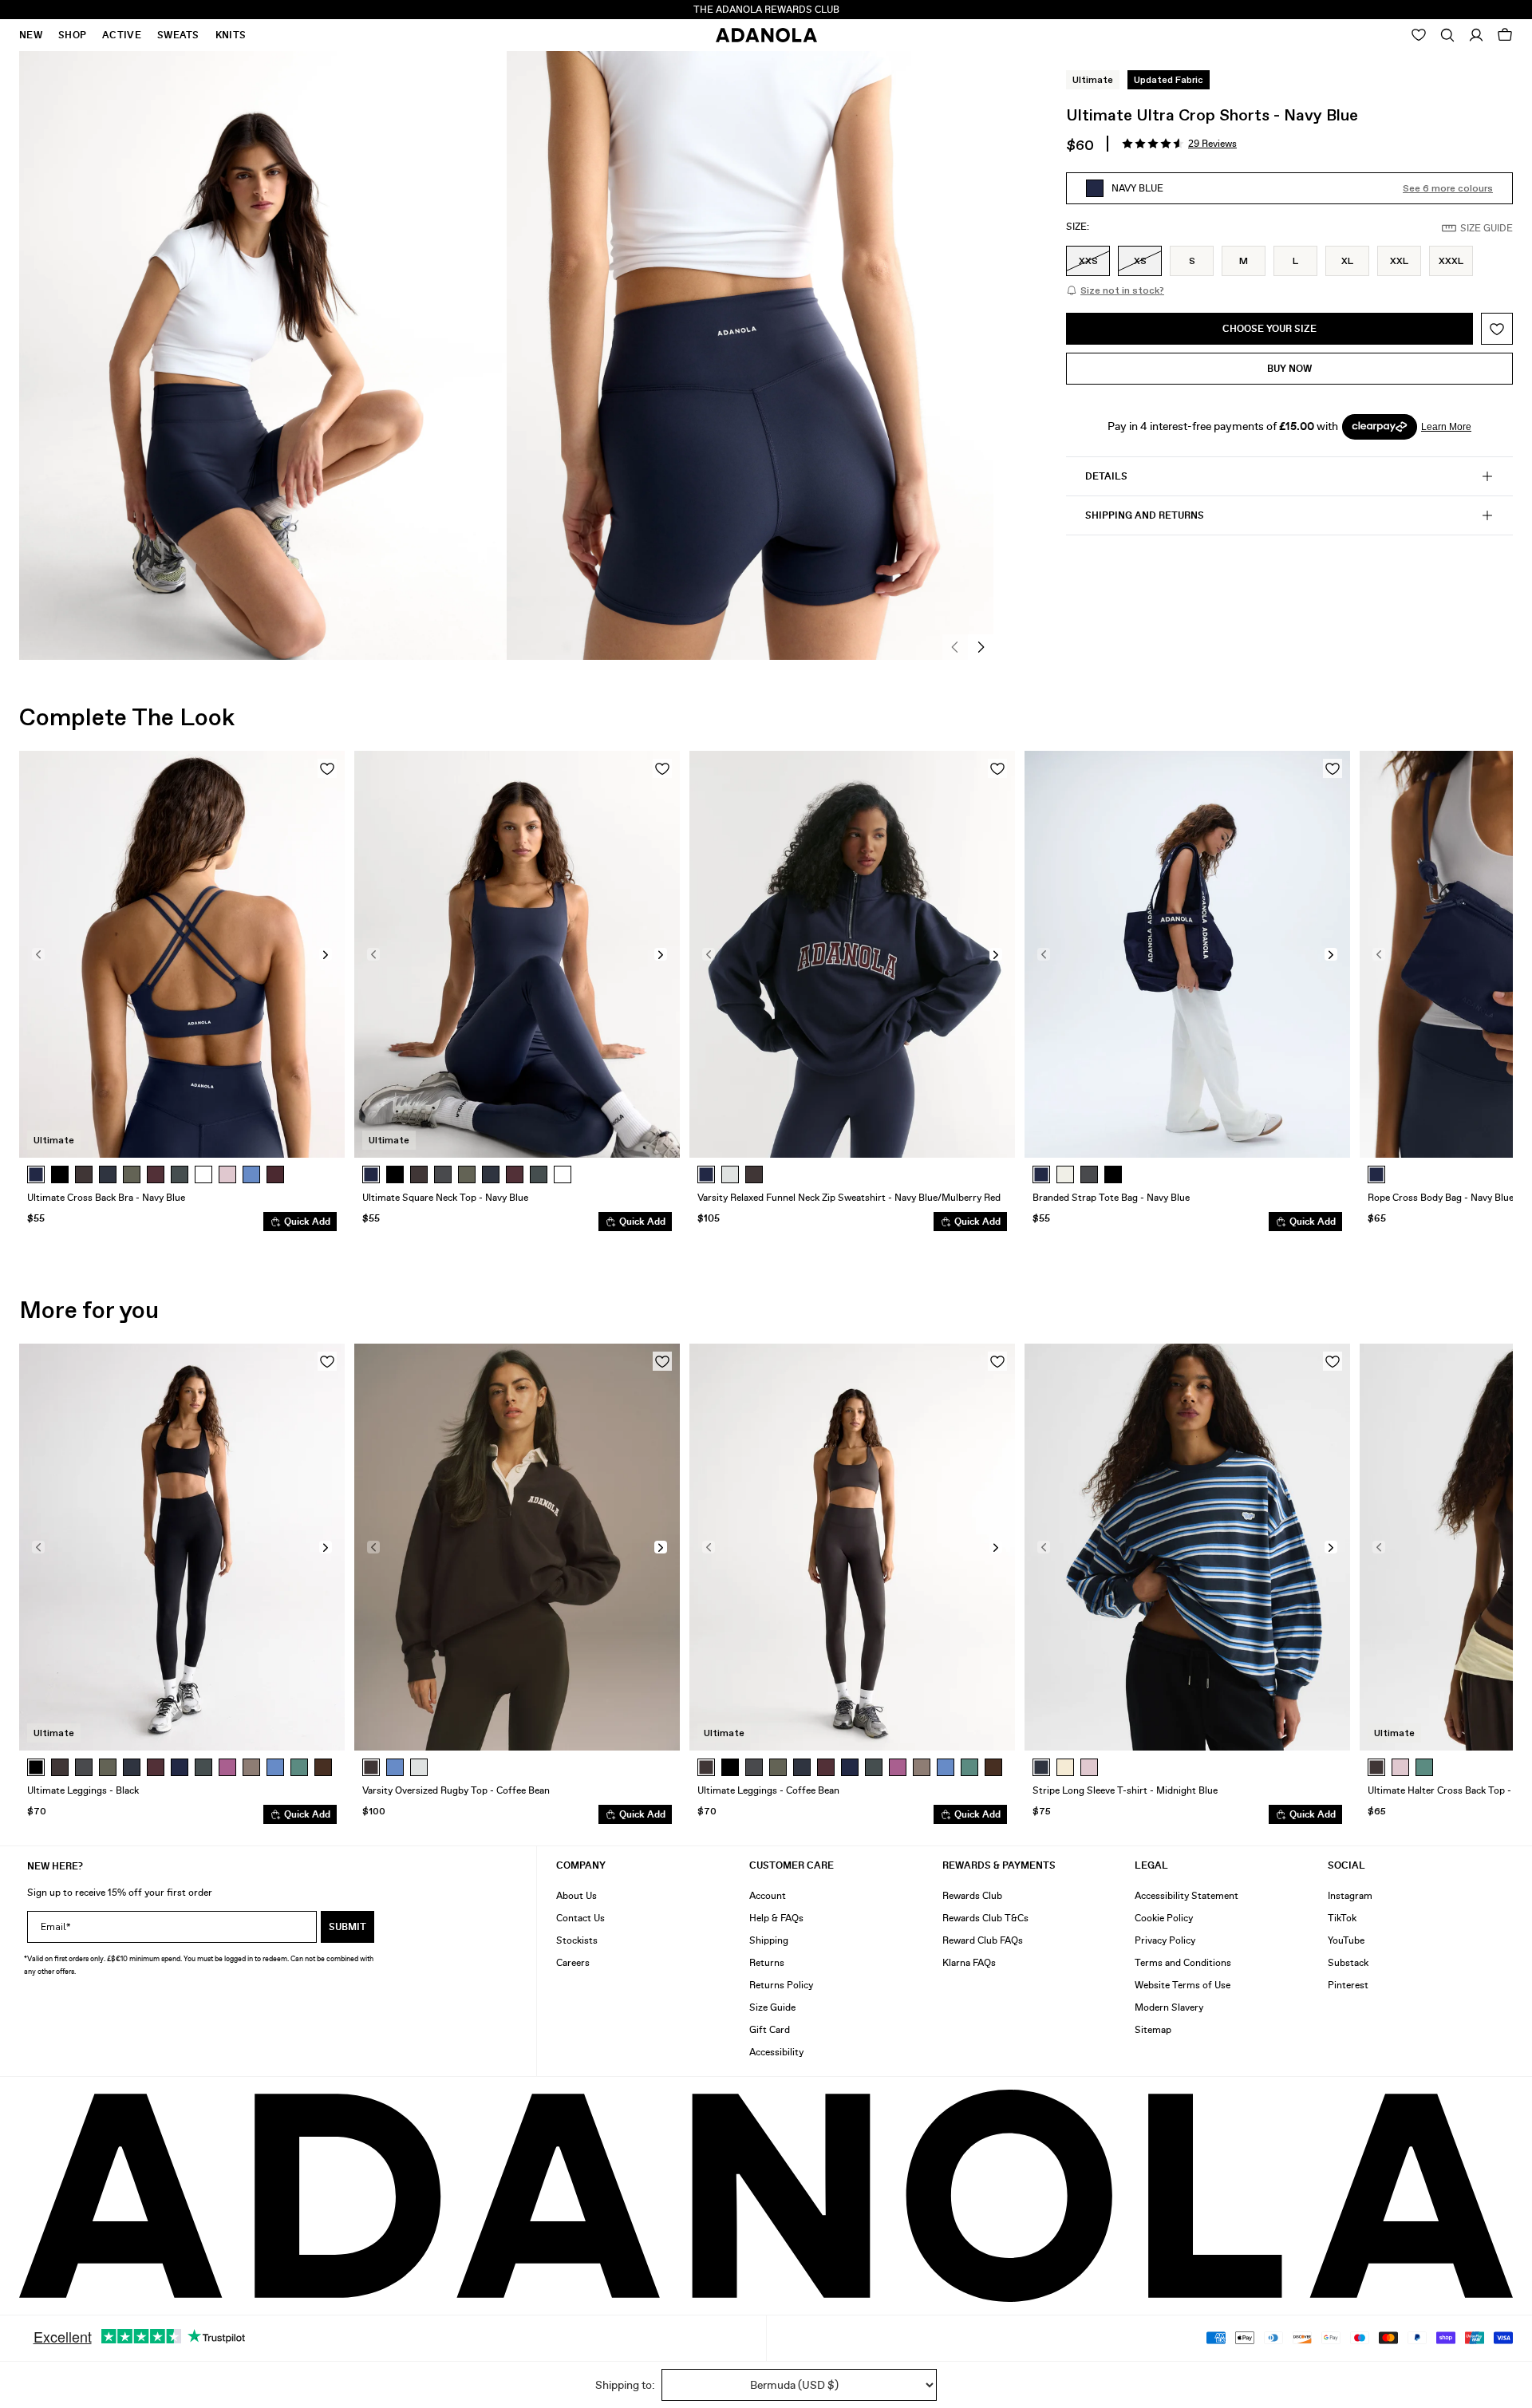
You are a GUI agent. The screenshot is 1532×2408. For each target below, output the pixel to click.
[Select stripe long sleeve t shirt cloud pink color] (1089, 1767)
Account (768, 1896)
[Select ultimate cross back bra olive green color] (132, 1174)
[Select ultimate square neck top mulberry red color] (515, 1174)
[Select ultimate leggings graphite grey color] (84, 1767)
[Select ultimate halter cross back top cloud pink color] (1400, 1767)
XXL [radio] (1399, 261)
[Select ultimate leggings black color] (36, 1767)
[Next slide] (1489, 991)
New (31, 35)
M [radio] (1244, 261)
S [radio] (1192, 261)
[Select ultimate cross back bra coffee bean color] (84, 1174)
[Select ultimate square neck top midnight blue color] (491, 1174)
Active (122, 35)
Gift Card (770, 2030)
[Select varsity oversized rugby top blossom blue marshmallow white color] (395, 1767)
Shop (72, 35)
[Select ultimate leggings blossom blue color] (275, 1767)
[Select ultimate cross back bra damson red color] (275, 1174)
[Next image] (326, 954)
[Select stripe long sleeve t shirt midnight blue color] (1041, 1767)
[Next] (981, 647)
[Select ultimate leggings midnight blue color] (132, 1767)
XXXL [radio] (1451, 261)
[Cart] (1505, 35)
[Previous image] (38, 954)
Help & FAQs (776, 1918)
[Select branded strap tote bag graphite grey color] (1089, 1174)
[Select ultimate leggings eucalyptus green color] (299, 1767)
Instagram (1350, 1896)
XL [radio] (1347, 261)
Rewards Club (972, 1896)
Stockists (577, 1940)
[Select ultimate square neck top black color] (395, 1174)
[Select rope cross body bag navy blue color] (1376, 1174)
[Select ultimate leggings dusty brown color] (251, 1767)
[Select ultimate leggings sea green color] (203, 1767)
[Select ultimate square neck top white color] (563, 1174)
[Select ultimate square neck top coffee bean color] (419, 1174)
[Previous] (955, 647)
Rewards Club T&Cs (985, 1918)
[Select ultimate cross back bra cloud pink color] (227, 1174)
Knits (231, 35)
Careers (573, 1963)
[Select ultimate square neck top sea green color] (539, 1174)
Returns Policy (781, 1985)
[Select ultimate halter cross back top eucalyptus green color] (1424, 1767)
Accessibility (776, 2052)
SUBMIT (347, 1927)
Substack (1348, 1963)
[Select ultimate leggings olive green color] (108, 1767)
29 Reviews (1212, 144)
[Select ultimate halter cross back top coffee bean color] (1376, 1767)
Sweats (178, 35)
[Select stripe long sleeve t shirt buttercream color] (1065, 1767)
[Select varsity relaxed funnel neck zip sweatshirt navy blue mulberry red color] (706, 1174)
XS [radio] (1140, 261)
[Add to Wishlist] (1497, 329)
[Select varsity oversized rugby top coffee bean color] (371, 1767)
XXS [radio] (1088, 261)
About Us (576, 1896)
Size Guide (772, 2007)
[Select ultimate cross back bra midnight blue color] (108, 1174)
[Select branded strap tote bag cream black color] (1065, 1174)
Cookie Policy (1164, 1918)
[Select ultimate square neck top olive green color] (467, 1174)
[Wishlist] (1419, 35)
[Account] (1476, 35)
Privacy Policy (1165, 1940)
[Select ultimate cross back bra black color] (60, 1174)
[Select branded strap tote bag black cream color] (1113, 1174)
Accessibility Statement (1187, 1896)
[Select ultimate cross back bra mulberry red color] (156, 1174)
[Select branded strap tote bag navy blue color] (1041, 1174)
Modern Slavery (1169, 2007)
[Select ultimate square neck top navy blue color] (371, 1174)
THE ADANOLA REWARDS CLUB (766, 10)
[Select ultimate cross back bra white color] (203, 1174)
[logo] (766, 2196)
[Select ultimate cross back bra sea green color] (180, 1174)
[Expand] (1447, 35)
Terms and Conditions (1183, 1963)
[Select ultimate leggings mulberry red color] (156, 1767)
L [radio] (1295, 261)
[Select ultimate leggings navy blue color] (180, 1767)
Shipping (769, 1940)
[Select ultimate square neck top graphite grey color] (443, 1174)
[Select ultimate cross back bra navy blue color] (36, 1174)
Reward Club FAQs (983, 1940)
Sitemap (1153, 2030)
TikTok (1342, 1918)
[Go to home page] (766, 35)
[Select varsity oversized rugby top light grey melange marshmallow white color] (419, 1767)
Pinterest (1348, 1985)
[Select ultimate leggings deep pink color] (227, 1767)
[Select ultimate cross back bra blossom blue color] (251, 1174)
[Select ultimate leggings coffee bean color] (60, 1767)
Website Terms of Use (1183, 1985)
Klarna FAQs (969, 1963)
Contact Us (580, 1918)
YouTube (1346, 1940)
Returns (767, 1963)
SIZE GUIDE (1487, 228)
